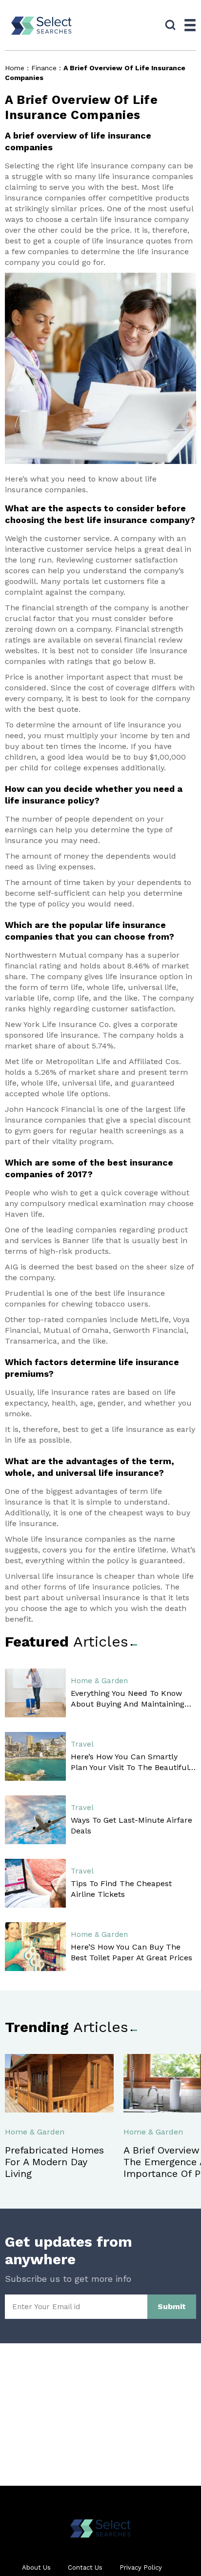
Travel (82, 1744)
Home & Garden (99, 1681)
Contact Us (85, 2567)
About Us (36, 2567)
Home (15, 68)
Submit (172, 2306)
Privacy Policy (141, 2567)
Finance (44, 68)
